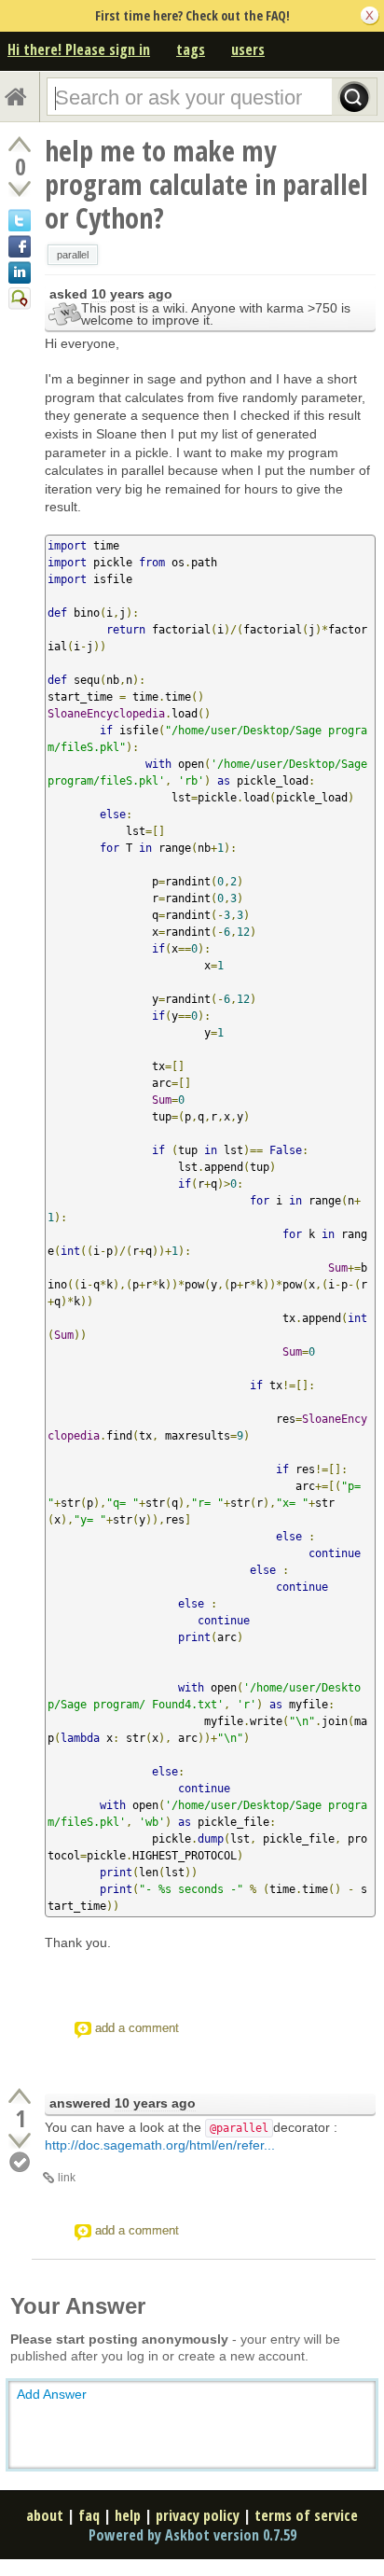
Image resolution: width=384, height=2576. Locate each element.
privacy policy (198, 2515)
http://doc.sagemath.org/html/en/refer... (160, 2145)
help (128, 2515)
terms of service (306, 2515)
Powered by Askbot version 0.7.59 (192, 2535)
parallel (73, 255)
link (67, 2178)
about (45, 2515)
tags (191, 49)
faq (89, 2515)
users (248, 49)
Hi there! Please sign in (79, 49)
